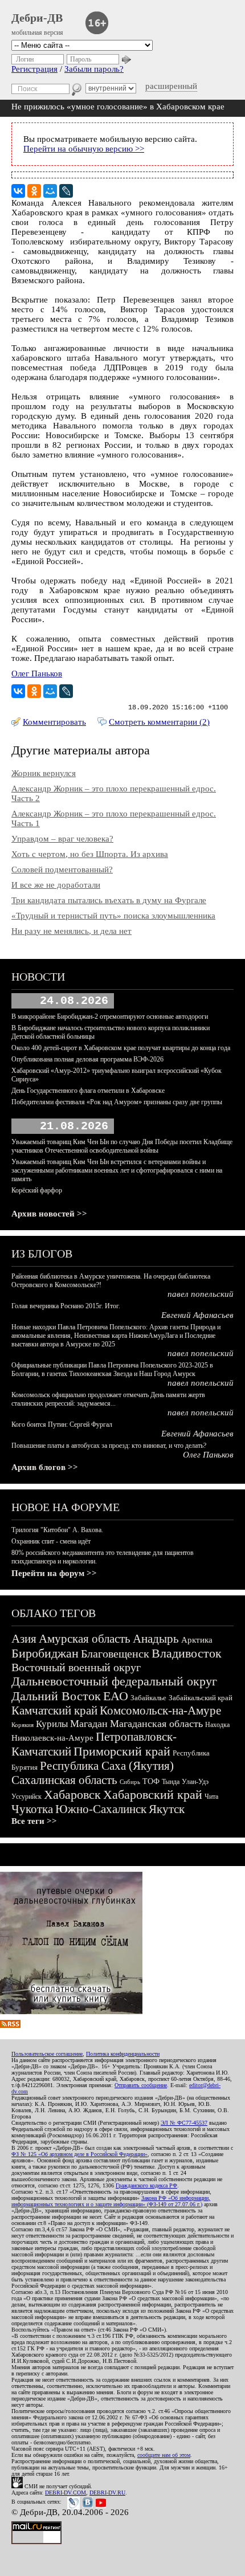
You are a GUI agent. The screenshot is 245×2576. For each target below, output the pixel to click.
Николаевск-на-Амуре (52, 1738)
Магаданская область (156, 1724)
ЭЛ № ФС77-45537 (184, 2123)
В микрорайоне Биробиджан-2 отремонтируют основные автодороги (110, 1016)
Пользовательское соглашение (47, 2054)
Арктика (197, 1640)
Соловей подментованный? (62, 869)
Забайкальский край (201, 1698)
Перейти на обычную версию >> (84, 149)
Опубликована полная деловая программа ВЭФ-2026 (87, 1059)
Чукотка (32, 1809)
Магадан (89, 1724)
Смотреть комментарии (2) (159, 722)
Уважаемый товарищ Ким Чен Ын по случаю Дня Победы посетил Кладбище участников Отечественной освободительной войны (122, 1146)
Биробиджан (45, 1653)
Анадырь (156, 1639)
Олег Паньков (37, 673)
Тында (171, 1782)
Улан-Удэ (195, 1782)
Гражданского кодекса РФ (146, 2185)
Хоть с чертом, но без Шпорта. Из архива (90, 854)
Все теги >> (34, 1821)
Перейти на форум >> (54, 1573)
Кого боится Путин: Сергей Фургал (62, 1424)
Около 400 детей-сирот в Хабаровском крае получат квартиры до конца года (121, 1048)
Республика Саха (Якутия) (107, 1766)
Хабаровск (72, 1795)
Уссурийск (26, 1797)
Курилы (52, 1724)
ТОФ (151, 1781)
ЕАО (116, 1696)
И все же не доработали (56, 885)
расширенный (171, 86)
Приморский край (122, 1751)
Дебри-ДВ (37, 18)
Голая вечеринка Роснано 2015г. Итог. (66, 1306)
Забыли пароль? (94, 69)
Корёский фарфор (37, 1190)
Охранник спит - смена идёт (51, 1541)
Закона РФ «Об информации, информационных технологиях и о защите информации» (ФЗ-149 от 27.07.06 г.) (111, 2201)
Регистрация (34, 69)
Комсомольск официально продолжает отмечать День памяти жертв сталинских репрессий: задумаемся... (108, 1399)
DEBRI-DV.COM (66, 2493)
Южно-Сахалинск (101, 1809)
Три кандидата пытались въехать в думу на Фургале (109, 900)
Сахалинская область (64, 1780)
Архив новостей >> (49, 1214)
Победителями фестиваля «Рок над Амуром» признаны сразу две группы (117, 1102)
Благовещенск (115, 1654)
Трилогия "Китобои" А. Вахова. (57, 1530)
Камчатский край (54, 1710)
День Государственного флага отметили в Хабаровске (88, 1091)
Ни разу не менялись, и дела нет (72, 931)
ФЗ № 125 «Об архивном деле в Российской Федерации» (79, 2154)
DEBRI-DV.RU (107, 2493)
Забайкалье (148, 1698)
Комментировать (54, 722)
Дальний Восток (56, 1696)
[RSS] (10, 2025)
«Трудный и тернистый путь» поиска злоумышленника (113, 916)
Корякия (23, 1725)
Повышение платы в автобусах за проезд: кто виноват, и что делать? (109, 1446)
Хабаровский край (153, 1795)
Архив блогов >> (45, 1467)
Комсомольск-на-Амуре (160, 1710)
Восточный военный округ (76, 1667)
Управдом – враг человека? (62, 839)
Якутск (167, 1809)
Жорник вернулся (44, 773)
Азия (24, 1639)
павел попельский (201, 1294)
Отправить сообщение (141, 2085)
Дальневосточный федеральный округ (114, 1681)
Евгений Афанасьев (197, 1315)
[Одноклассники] (34, 191)
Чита (211, 1797)
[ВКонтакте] (18, 191)
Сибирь (130, 1782)
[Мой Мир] (50, 191)
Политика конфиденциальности (123, 2054)
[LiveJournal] (66, 191)
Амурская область (85, 1639)
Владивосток (187, 1653)
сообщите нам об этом (164, 2455)
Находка (217, 1725)
